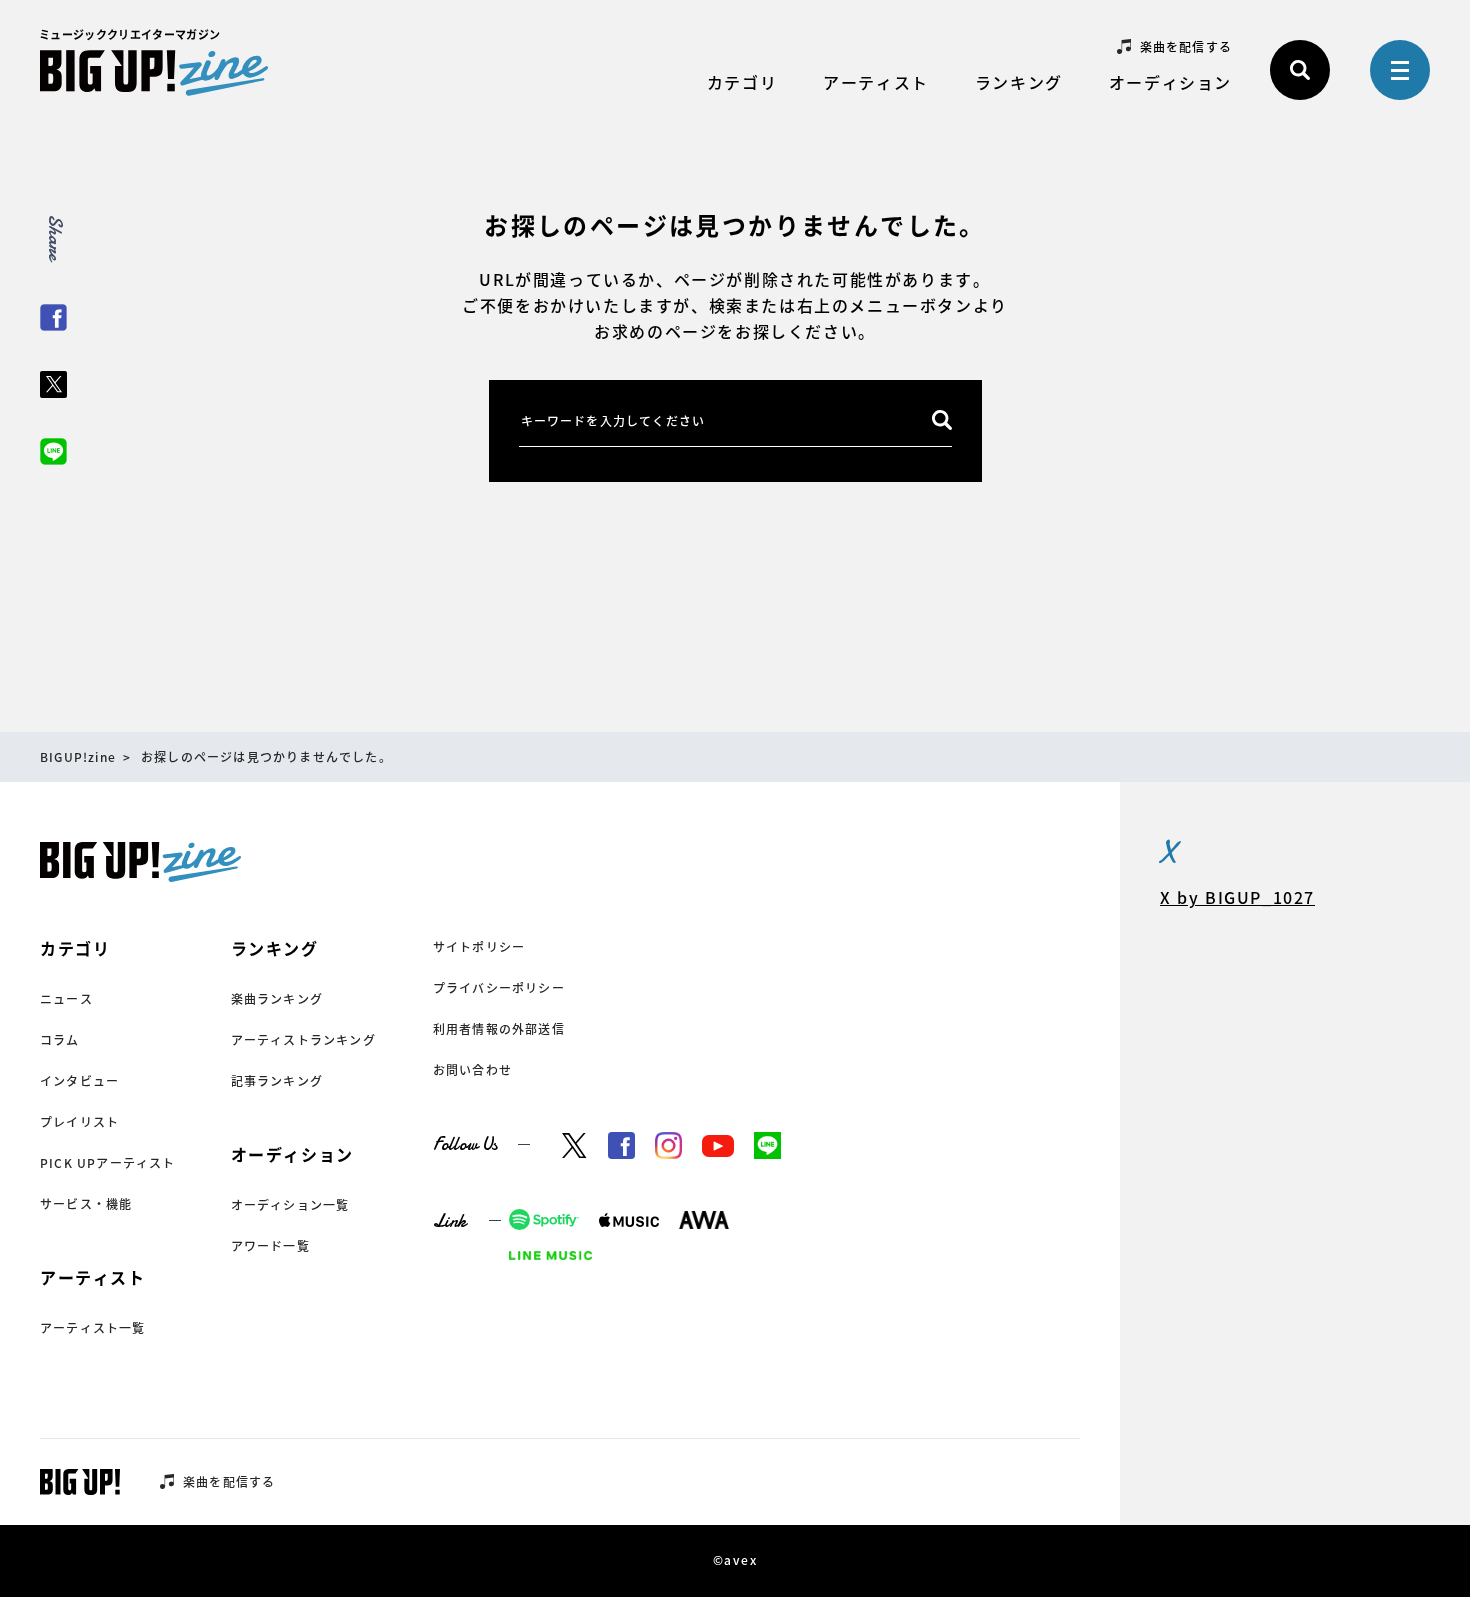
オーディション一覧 (290, 1205)
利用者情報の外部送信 (499, 1029)
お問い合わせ (472, 1070)
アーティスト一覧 (93, 1328)
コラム (60, 1040)
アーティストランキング (303, 1040)
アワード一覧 (270, 1246)
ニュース (66, 999)
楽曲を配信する (1186, 47)
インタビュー (79, 1081)
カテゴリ (742, 82)
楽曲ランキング (277, 999)
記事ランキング (277, 1081)
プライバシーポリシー (499, 988)
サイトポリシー (479, 947)
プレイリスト (79, 1122)
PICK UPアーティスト (108, 1163)
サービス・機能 (86, 1204)
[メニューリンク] (1400, 70)
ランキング (1019, 82)
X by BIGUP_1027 (1237, 897)
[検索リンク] (1300, 70)
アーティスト (876, 82)
